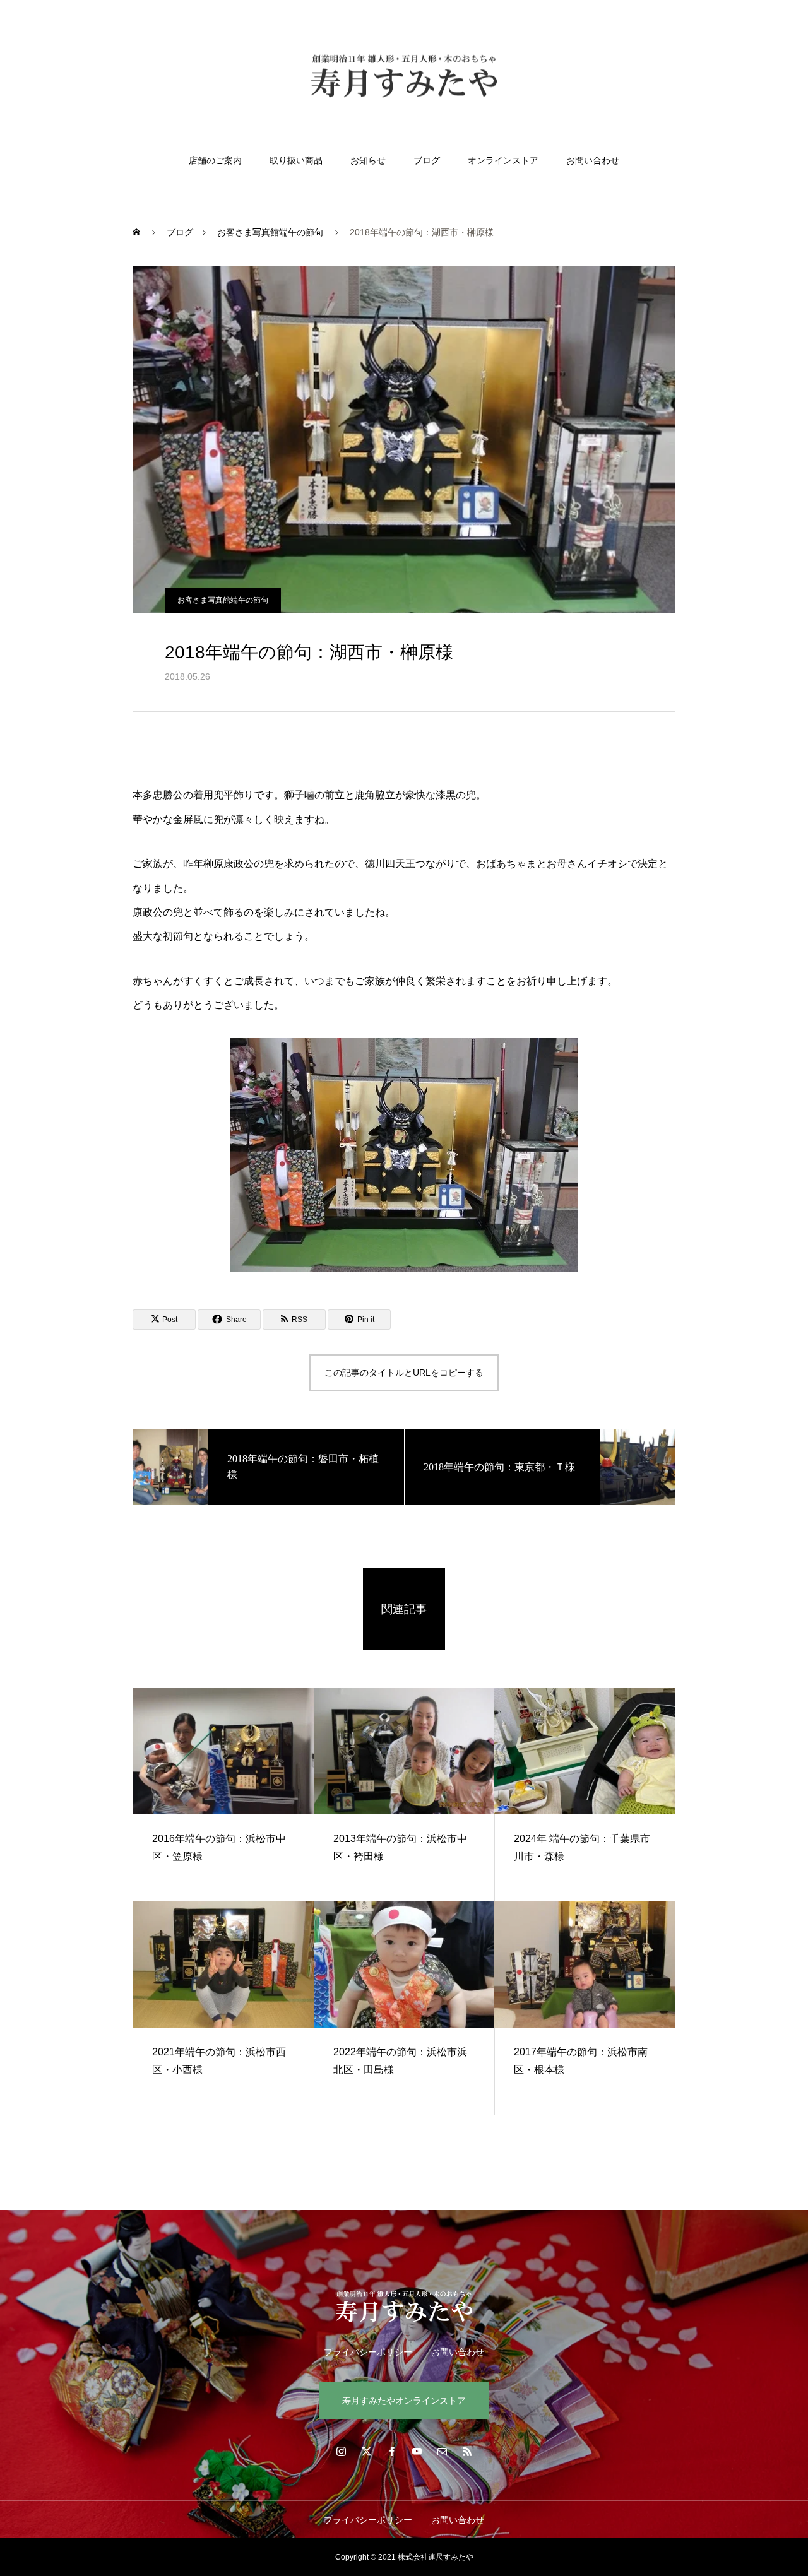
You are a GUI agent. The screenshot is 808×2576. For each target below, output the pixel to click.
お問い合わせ (593, 160)
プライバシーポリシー (368, 2352)
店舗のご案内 (215, 160)
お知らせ (368, 160)
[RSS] (467, 2451)
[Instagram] (341, 2451)
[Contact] (442, 2451)
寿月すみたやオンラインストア (404, 2401)
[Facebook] (391, 2451)
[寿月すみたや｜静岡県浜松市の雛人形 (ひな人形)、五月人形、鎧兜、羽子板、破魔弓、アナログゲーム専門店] (404, 78)
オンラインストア (503, 160)
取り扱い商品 (296, 160)
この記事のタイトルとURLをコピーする (404, 1373)
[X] (366, 2451)
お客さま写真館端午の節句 (223, 600)
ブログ (427, 160)
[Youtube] (417, 2451)
